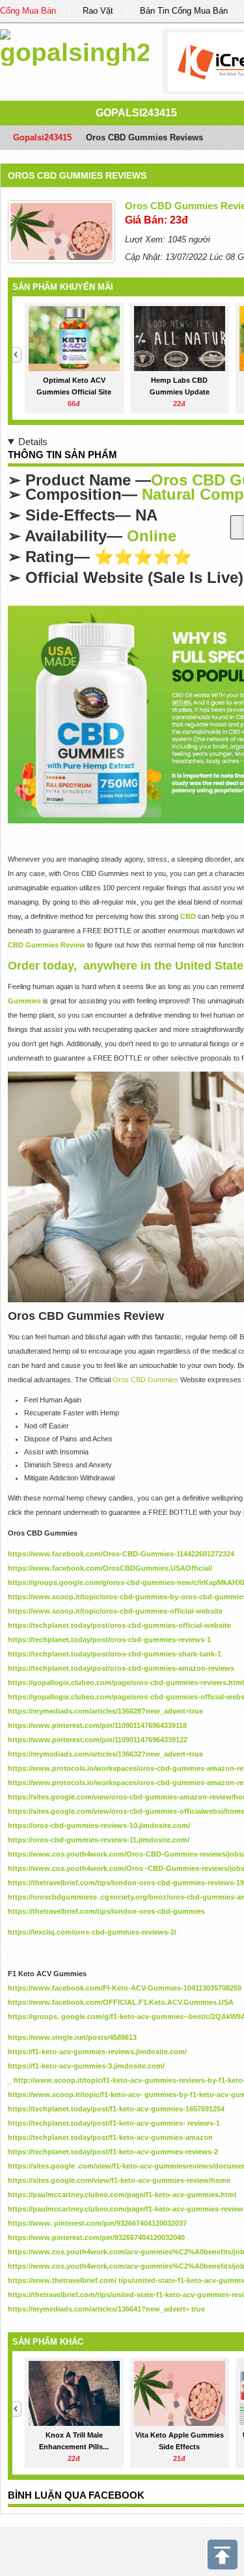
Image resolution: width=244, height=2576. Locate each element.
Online (152, 536)
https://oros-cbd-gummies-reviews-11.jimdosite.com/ (99, 1840)
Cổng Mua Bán (28, 11)
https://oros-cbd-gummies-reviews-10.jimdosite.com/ (99, 1825)
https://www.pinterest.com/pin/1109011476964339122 (98, 1740)
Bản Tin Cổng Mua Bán (184, 11)
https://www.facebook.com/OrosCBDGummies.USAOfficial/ (110, 1568)
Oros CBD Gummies (146, 1380)
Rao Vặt (98, 11)
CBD (188, 916)
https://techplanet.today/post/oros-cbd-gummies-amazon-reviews (121, 1668)
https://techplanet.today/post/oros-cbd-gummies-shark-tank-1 (115, 1654)
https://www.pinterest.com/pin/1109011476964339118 (97, 1725)
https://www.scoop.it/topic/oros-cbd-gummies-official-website (115, 1611)
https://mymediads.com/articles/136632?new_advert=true (105, 1754)
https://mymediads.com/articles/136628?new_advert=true (105, 1711)
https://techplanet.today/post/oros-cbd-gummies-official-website (119, 1625)
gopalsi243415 (136, 113)
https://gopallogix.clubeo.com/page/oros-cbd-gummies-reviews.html (126, 1682)
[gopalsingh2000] (75, 45)
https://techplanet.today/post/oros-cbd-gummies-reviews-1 (109, 1640)
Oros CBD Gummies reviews (77, 175)
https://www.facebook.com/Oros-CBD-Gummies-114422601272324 (121, 1554)
